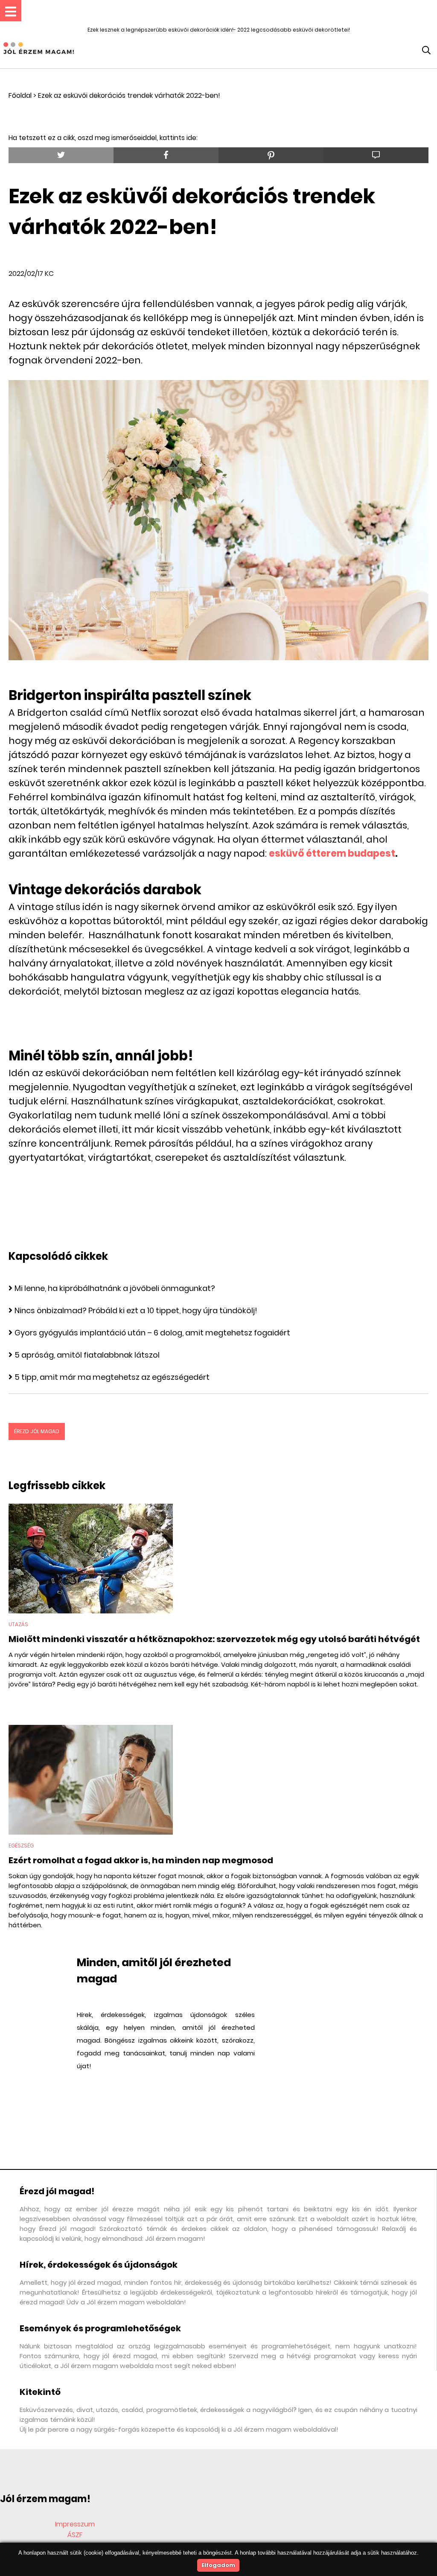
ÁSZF (75, 2535)
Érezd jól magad (37, 1431)
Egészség (21, 1846)
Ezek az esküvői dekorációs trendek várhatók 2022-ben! (129, 95)
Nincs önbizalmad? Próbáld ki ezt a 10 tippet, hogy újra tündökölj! (136, 1310)
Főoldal (20, 95)
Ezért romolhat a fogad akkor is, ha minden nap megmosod (141, 1860)
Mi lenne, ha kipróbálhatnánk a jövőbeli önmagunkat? (115, 1288)
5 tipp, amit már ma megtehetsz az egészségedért (112, 1377)
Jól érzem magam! (45, 2499)
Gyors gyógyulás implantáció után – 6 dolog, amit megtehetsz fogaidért (152, 1333)
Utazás (18, 1624)
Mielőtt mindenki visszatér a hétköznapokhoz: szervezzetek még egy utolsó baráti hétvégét (214, 1639)
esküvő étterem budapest (332, 853)
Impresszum (75, 2524)
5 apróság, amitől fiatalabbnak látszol (87, 1355)
